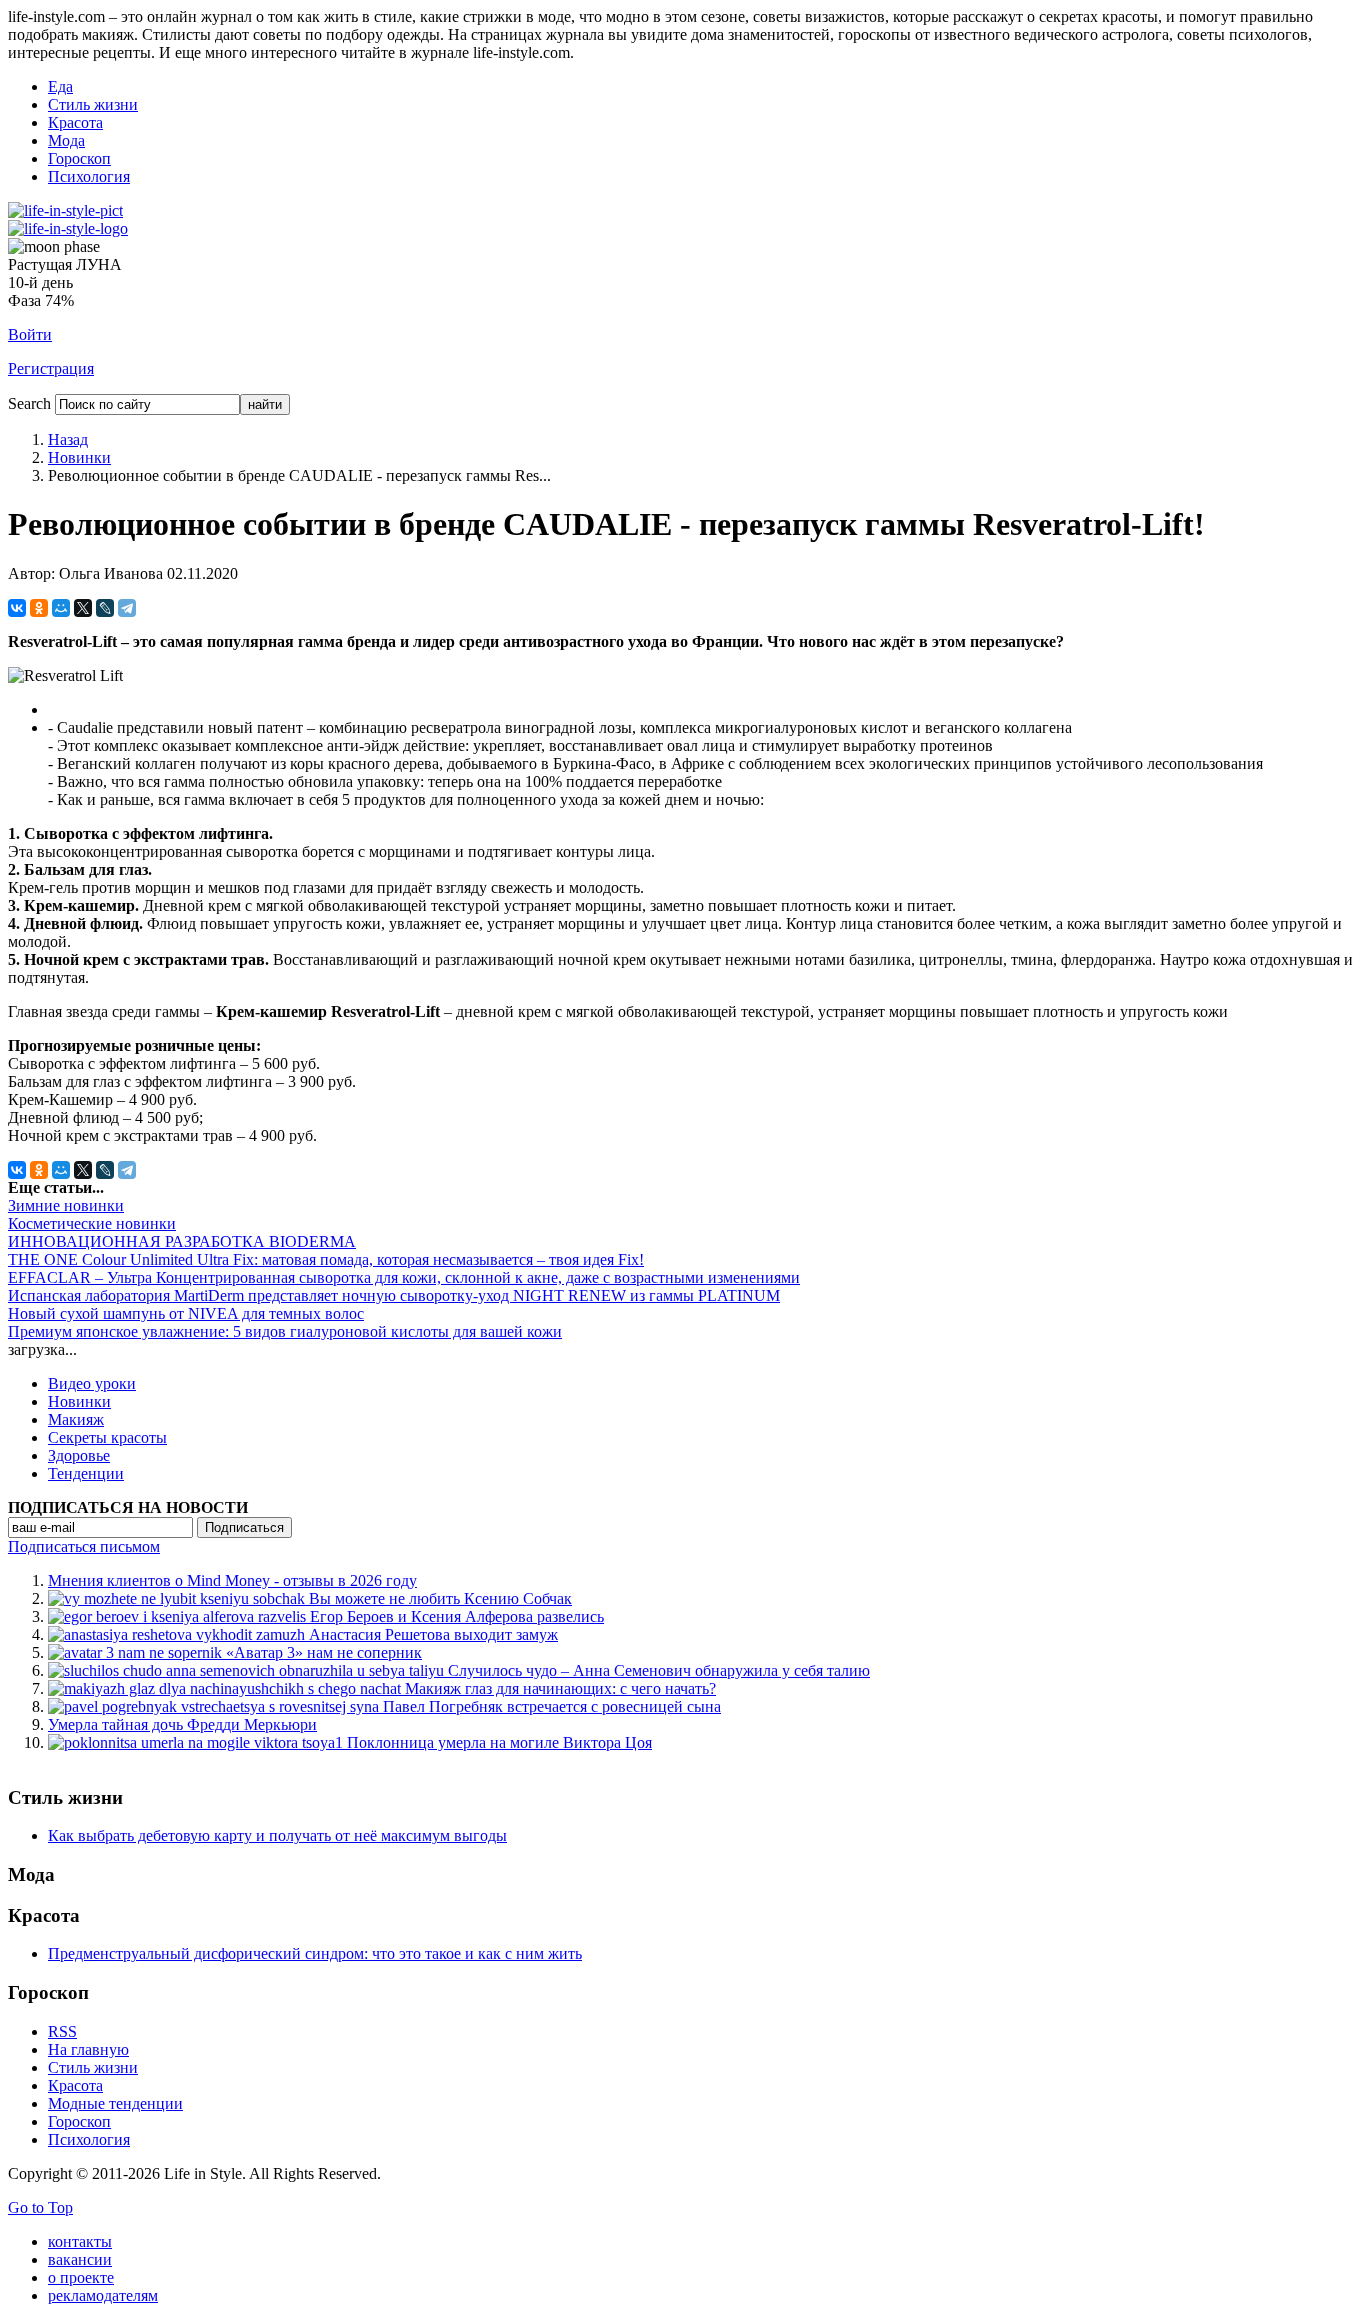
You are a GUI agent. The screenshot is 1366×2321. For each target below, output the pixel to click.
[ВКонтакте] (17, 608)
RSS (62, 2031)
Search (29, 403)
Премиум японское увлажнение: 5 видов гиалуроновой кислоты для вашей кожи (285, 1331)
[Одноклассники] (39, 608)
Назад (68, 439)
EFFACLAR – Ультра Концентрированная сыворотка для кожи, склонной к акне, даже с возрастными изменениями (404, 1277)
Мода (66, 140)
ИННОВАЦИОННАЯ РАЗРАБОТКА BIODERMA (182, 1241)
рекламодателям (103, 2295)
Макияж (76, 1419)
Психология (89, 176)
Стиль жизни (93, 104)
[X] (83, 608)
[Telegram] (127, 608)
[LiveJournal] (105, 608)
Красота (75, 122)
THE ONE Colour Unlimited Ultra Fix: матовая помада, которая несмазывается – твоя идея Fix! (326, 1259)
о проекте (81, 2277)
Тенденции (86, 1473)
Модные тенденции (115, 2103)
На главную (88, 2049)
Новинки (79, 457)
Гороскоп (79, 158)
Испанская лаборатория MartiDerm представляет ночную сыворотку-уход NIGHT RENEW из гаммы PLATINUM (394, 1295)
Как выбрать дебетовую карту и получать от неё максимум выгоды (277, 1835)
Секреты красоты (107, 1437)
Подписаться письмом (84, 1546)
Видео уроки (92, 1383)
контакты (80, 2241)
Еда (60, 86)
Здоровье (79, 1455)
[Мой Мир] (61, 608)
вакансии (80, 2259)
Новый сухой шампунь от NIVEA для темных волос (186, 1313)
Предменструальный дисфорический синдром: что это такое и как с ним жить (315, 1953)
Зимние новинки (66, 1205)
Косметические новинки (92, 1223)
